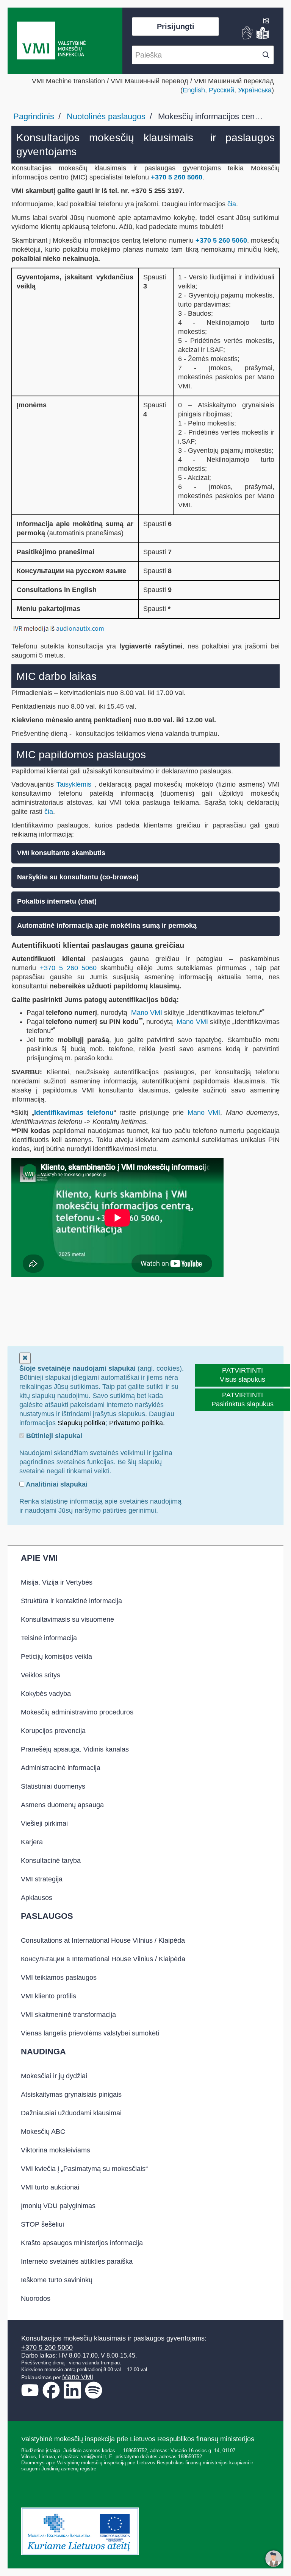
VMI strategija (42, 1879)
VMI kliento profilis (48, 1996)
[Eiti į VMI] (51, 41)
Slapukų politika (81, 1423)
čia (232, 204)
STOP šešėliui (42, 2224)
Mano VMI (147, 1013)
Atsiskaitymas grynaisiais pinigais (71, 2094)
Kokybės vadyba (46, 1694)
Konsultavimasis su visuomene (67, 1619)
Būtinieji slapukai (53, 1436)
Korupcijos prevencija (53, 1731)
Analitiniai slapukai (56, 1484)
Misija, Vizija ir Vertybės (57, 1582)
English (194, 90)
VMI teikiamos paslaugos (59, 1978)
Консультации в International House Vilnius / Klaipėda (103, 1959)
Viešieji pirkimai (44, 1823)
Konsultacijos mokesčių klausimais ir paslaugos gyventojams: (114, 2338)
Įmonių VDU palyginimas (58, 2206)
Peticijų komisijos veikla (56, 1657)
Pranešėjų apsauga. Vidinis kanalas (75, 1749)
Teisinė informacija (49, 1638)
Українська (255, 90)
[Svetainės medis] (266, 22)
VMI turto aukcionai (50, 2187)
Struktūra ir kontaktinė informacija (71, 1601)
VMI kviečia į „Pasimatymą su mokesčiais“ (84, 2169)
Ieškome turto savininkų (57, 2280)
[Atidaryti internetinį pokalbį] (274, 2559)
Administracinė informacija (61, 1768)
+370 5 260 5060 (177, 177)
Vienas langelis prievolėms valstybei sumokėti (90, 2033)
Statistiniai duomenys (53, 1786)
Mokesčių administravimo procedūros (77, 1712)
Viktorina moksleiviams (56, 2150)
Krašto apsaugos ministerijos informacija (82, 2243)
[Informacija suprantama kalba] (263, 37)
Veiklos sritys (41, 1675)
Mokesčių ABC (43, 2132)
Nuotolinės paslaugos (106, 116)
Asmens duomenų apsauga (62, 1805)
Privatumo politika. (137, 1423)
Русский (221, 90)
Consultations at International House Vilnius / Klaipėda (103, 1940)
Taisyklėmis (75, 784)
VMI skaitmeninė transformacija (68, 2015)
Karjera (32, 1842)
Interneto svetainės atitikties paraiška (77, 2261)
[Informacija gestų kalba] (248, 37)
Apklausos (37, 1898)
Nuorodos (36, 2299)
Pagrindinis (34, 116)
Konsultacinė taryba (51, 1861)
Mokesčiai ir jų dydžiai (54, 2076)
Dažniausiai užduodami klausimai (71, 2113)
